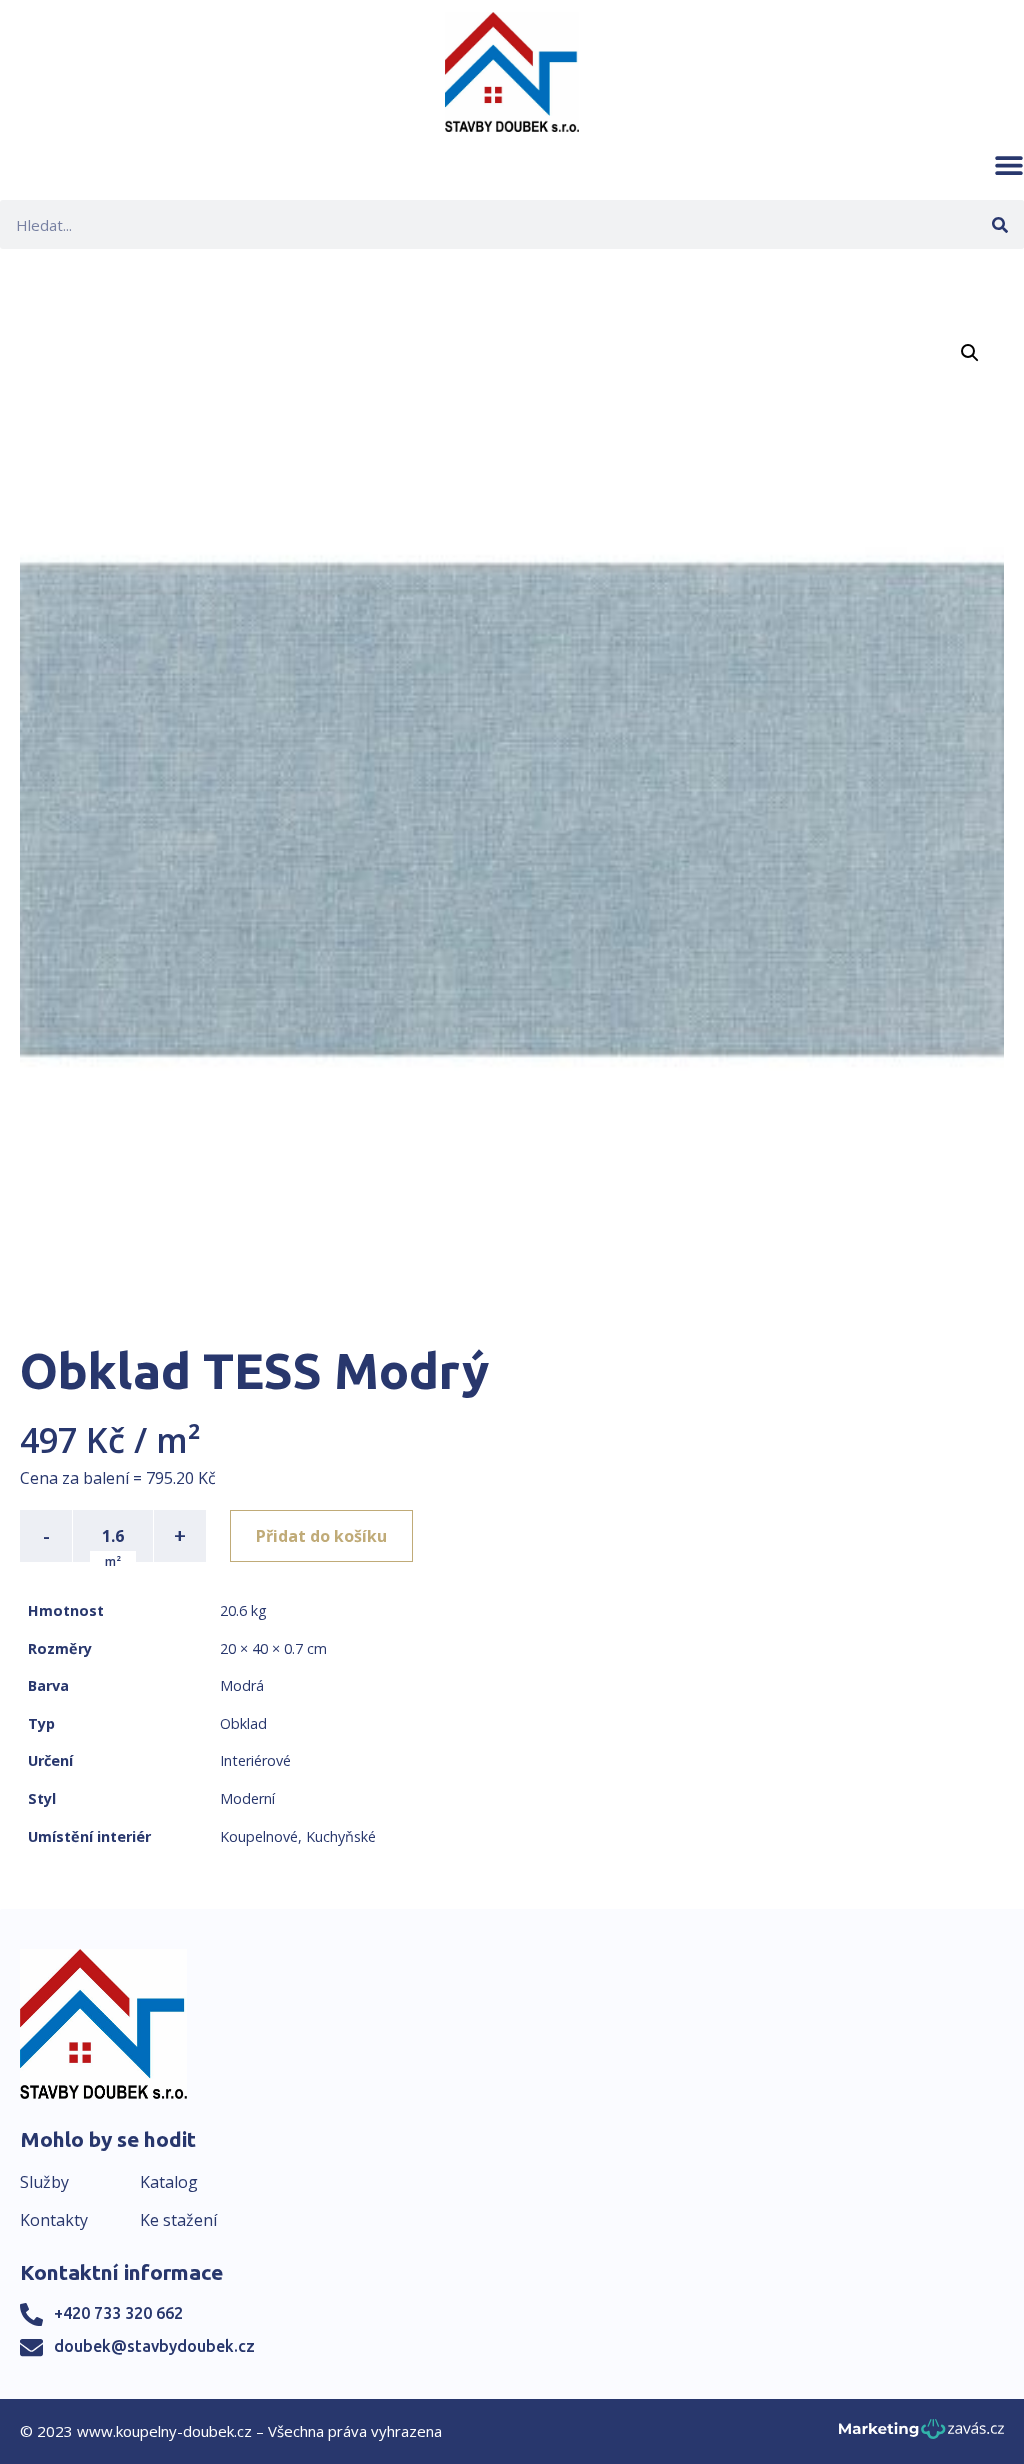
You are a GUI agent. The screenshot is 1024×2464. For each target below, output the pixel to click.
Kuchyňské (341, 1836)
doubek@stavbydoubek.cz (154, 2346)
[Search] (999, 224)
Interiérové (255, 1760)
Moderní (247, 1798)
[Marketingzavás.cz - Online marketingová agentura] (921, 2434)
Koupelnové (259, 1836)
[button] (1009, 165)
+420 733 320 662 (118, 2313)
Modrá (242, 1685)
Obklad (243, 1723)
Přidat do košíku (321, 1536)
